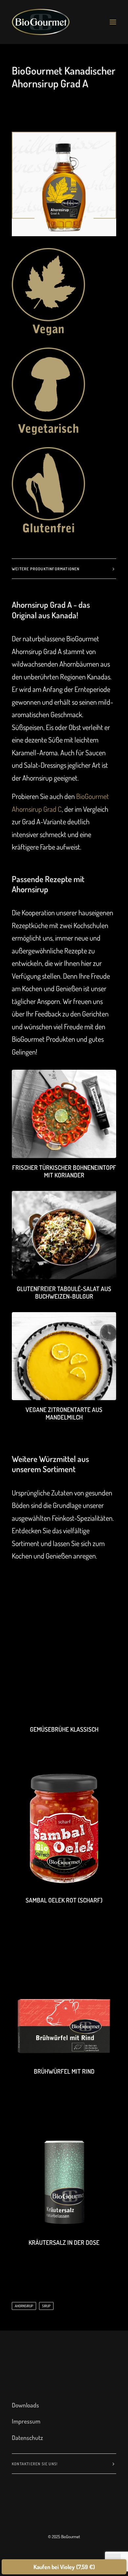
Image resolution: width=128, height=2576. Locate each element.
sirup (46, 2306)
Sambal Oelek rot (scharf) (64, 1900)
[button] (113, 22)
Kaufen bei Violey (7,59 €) (64, 2567)
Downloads (25, 2405)
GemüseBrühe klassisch (64, 1729)
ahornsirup (24, 2306)
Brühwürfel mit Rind (64, 2071)
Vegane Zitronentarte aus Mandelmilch (64, 1413)
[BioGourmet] (41, 22)
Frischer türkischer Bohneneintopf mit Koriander (64, 1171)
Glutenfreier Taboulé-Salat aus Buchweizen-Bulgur (64, 1292)
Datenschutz (27, 2438)
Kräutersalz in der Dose (64, 2242)
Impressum (26, 2421)
